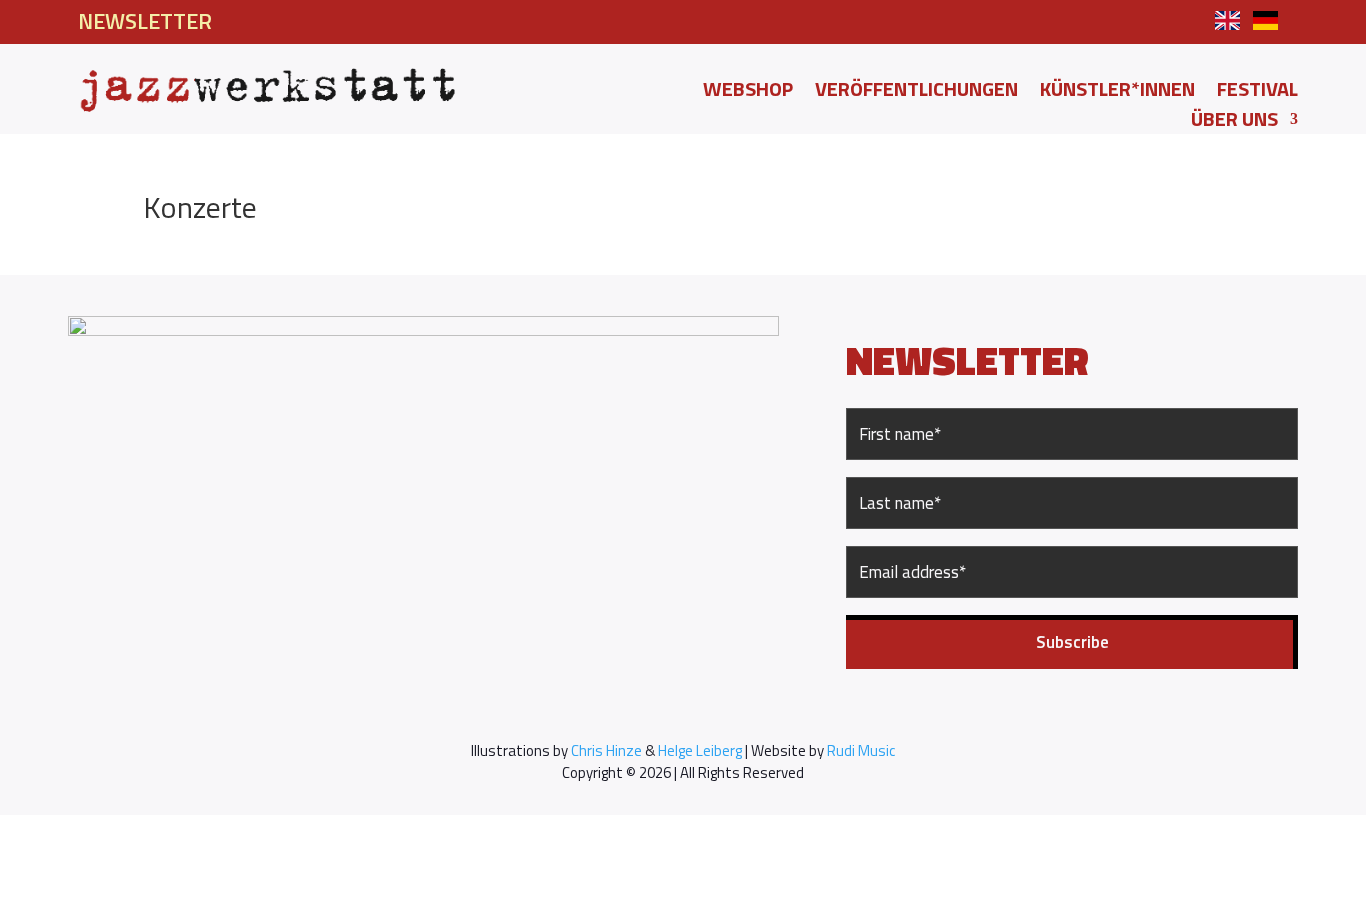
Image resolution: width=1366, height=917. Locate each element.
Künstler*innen (1117, 93)
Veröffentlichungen (916, 93)
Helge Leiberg (700, 750)
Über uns (1234, 123)
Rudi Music (861, 750)
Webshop (748, 93)
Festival (1257, 93)
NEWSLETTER (145, 21)
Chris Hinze (606, 750)
